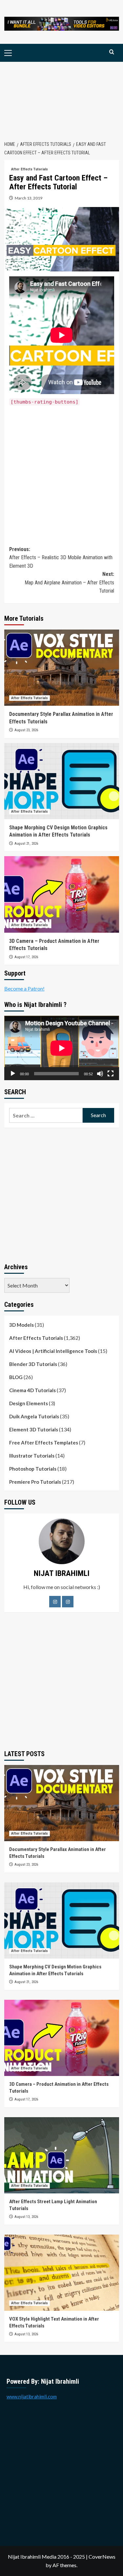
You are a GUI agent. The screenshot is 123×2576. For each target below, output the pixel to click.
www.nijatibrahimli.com (32, 2396)
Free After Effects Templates (44, 1443)
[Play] (13, 1074)
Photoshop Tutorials (33, 1469)
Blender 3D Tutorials (33, 1364)
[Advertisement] (61, 98)
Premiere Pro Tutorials (35, 1482)
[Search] (112, 52)
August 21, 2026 (26, 844)
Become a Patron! (24, 988)
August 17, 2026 (26, 957)
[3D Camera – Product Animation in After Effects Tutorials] (62, 894)
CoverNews (102, 2557)
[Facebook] (55, 1602)
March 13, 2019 (29, 198)
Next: (69, 582)
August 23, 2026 (26, 730)
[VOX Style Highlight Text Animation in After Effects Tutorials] (62, 2273)
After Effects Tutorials (30, 169)
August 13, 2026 (26, 2217)
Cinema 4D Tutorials (32, 1390)
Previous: (61, 558)
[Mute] (100, 1074)
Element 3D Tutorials (34, 1429)
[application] (62, 1048)
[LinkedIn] (68, 1602)
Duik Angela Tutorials (34, 1416)
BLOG (16, 1377)
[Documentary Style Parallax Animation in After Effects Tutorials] (62, 668)
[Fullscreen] (111, 1074)
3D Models (21, 1325)
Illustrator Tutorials (32, 1456)
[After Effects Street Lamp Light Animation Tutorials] (62, 2155)
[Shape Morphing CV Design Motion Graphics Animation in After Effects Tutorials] (62, 781)
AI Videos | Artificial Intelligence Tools (53, 1351)
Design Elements (29, 1403)
